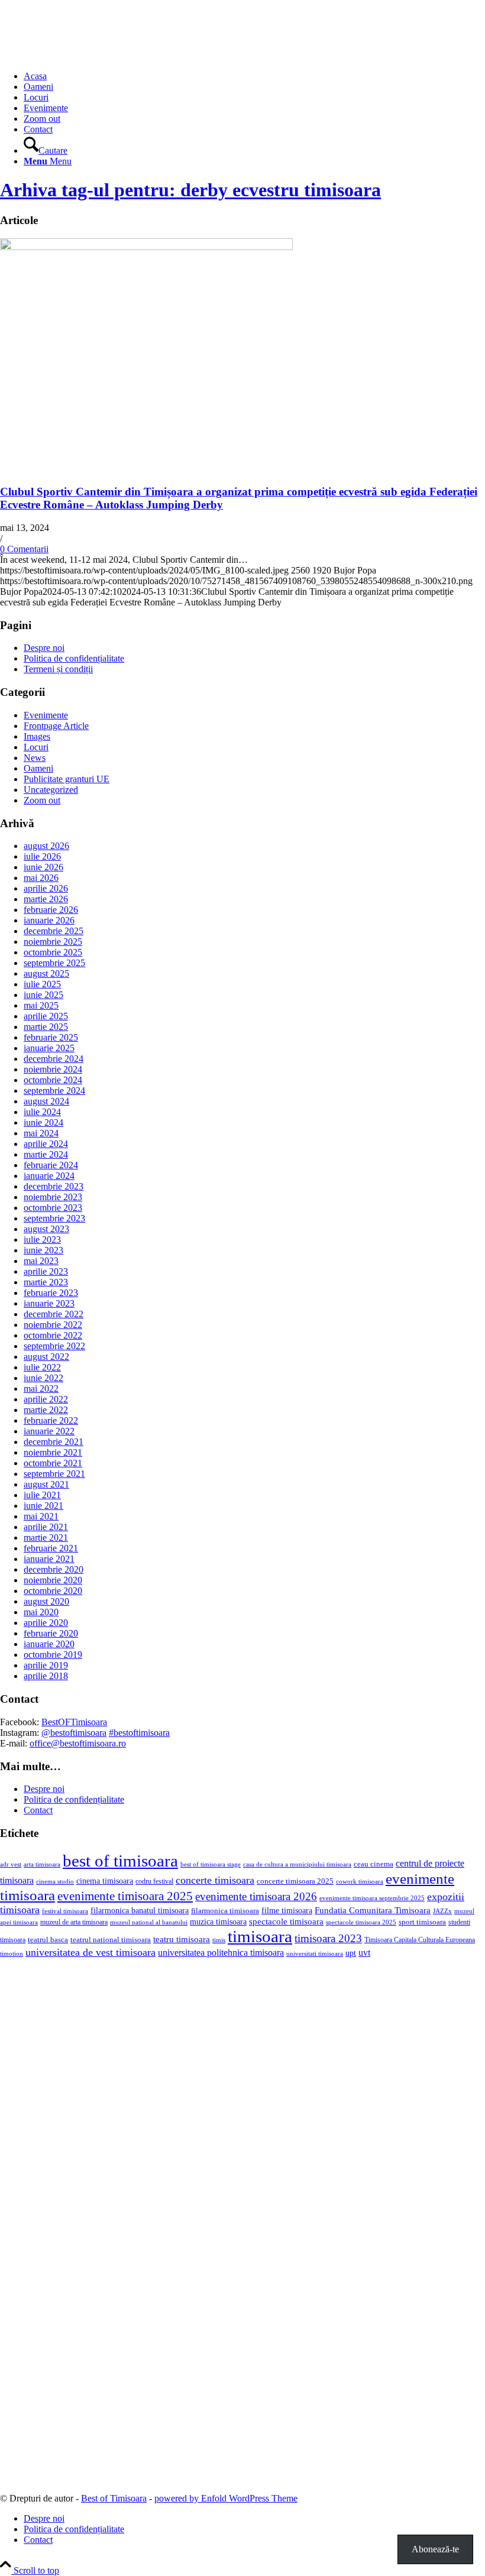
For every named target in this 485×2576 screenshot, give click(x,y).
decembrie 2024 (54, 1059)
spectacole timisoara (286, 1921)
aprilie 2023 (46, 1271)
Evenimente (46, 715)
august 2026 (46, 846)
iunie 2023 (43, 1250)
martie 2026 (46, 899)
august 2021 (46, 1484)
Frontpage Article (56, 726)
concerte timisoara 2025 (295, 1881)
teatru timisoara (182, 1939)
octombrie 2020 (53, 1591)
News (35, 758)
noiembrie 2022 (53, 1325)
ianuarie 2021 (49, 1559)
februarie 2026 (51, 910)
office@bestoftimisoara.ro (78, 1743)
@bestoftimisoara (74, 1733)
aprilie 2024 (46, 1144)
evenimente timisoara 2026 (256, 1896)
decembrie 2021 (54, 1442)
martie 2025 (46, 1027)
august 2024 (46, 1101)
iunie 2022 (43, 1378)
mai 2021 (41, 1516)
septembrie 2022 (54, 1346)
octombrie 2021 (53, 1463)
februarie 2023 (51, 1293)
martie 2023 (46, 1282)
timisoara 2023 (328, 1938)
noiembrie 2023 (53, 1197)
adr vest (11, 1864)
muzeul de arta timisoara (74, 1922)
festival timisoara (65, 1911)
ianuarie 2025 (49, 1048)
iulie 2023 (42, 1240)
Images (37, 736)
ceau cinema (374, 1864)
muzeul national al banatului (149, 1922)
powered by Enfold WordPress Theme (226, 2498)
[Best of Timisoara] (89, 56)
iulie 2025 (42, 984)
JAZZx (442, 1911)
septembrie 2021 (54, 1474)
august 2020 (46, 1601)
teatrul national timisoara (111, 1940)
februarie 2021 (51, 1548)
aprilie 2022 (46, 1399)
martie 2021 (46, 1538)
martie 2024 (46, 1154)
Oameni (38, 768)
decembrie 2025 (54, 931)
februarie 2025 (51, 1037)
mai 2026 (41, 878)
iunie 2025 (43, 995)
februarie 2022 (51, 1420)
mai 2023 (41, 1261)
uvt (364, 1953)
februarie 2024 (51, 1165)
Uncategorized (51, 790)
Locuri (36, 747)
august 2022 (46, 1357)
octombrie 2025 (53, 952)
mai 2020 (41, 1612)
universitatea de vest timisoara (90, 1952)
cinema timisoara (105, 1881)
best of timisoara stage (211, 1864)
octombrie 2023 (53, 1208)
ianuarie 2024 (49, 1176)
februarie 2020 (51, 1633)
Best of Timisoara (114, 2498)
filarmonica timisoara (225, 1911)
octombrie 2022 (53, 1335)
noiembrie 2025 (53, 942)
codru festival (154, 1881)
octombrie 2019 (53, 1655)
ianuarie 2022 (49, 1431)
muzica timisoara (218, 1922)
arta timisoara (42, 1864)
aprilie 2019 (46, 1665)
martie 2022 (46, 1410)
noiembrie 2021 (53, 1452)
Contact (38, 1810)
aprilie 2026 (46, 888)
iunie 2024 (43, 1122)
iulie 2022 (42, 1367)
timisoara (260, 1936)
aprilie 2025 (46, 1016)
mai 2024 (41, 1133)
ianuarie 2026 (49, 920)
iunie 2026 (43, 867)
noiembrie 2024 (53, 1069)
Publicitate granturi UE (67, 779)
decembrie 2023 (54, 1186)
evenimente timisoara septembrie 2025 (372, 1898)
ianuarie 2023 (49, 1303)
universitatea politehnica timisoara (221, 1953)
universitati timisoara (315, 1953)
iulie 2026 (42, 856)
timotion (12, 1953)
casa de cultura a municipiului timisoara (297, 1864)
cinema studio (55, 1882)
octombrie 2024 (53, 1080)
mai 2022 (41, 1389)
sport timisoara (422, 1922)
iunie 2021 (43, 1506)
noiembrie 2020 (53, 1580)
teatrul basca (48, 1940)
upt (351, 1953)
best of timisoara (120, 1861)
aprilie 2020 (46, 1623)
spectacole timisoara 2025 (361, 1922)
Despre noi (44, 648)
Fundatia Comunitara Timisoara (373, 1910)
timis (219, 1940)
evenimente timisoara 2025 (125, 1896)
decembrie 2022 (54, 1314)
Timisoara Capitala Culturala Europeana (420, 1940)
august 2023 (46, 1229)
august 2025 (46, 973)
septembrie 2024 (54, 1091)
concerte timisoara (215, 1880)
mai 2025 (41, 1005)
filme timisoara (287, 1910)
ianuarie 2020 (49, 1644)
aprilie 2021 (46, 1527)
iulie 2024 (42, 1112)
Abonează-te (435, 2549)
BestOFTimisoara (74, 1722)
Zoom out (42, 800)
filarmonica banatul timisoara (140, 1910)
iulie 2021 (42, 1495)
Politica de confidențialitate (74, 658)
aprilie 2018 (46, 1676)
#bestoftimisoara (139, 1733)
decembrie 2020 (54, 1569)
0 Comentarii (24, 549)
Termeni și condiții (58, 669)
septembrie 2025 (54, 963)
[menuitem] (254, 76)
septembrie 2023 (54, 1218)
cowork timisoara (360, 1881)
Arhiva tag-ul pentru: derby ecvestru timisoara (190, 190)
